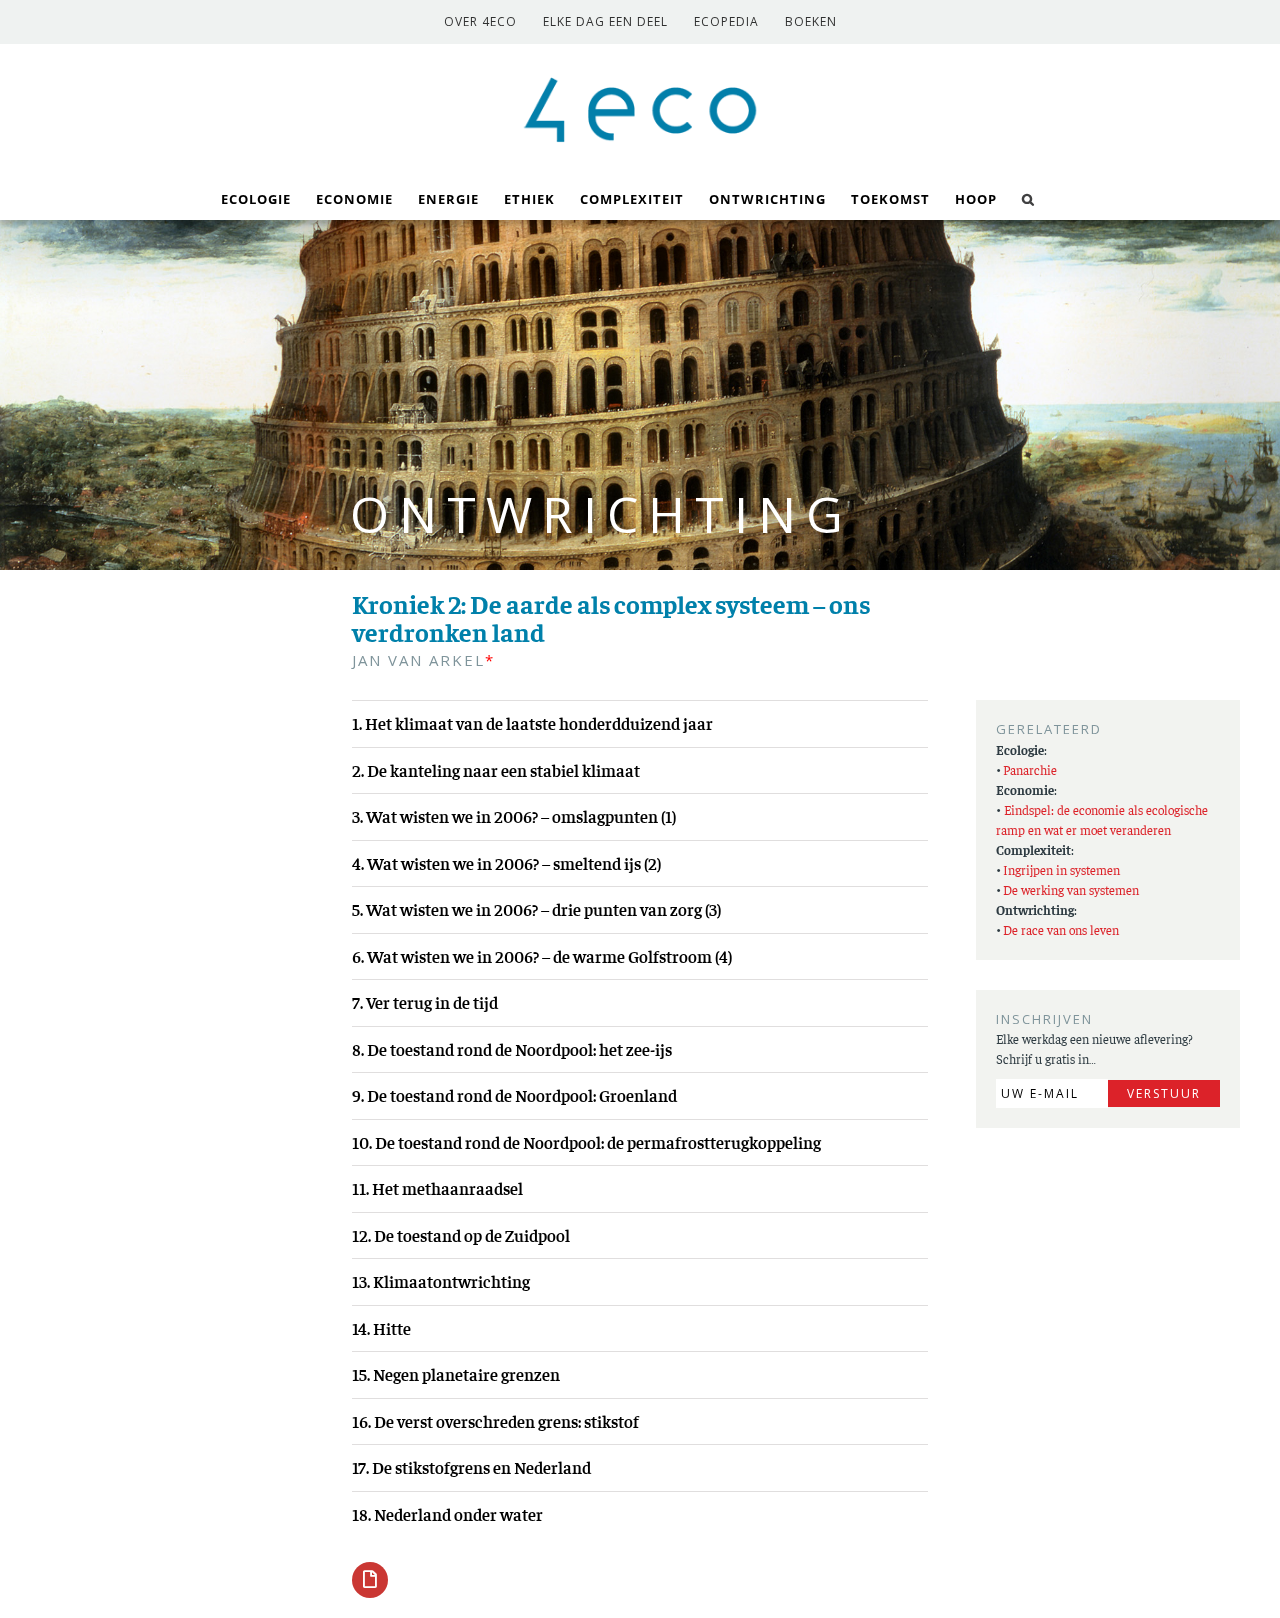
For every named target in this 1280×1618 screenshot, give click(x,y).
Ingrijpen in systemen (1061, 869)
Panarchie (1030, 769)
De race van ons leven (1061, 929)
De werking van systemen (1071, 889)
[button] (1028, 197)
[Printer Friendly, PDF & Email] (370, 1579)
